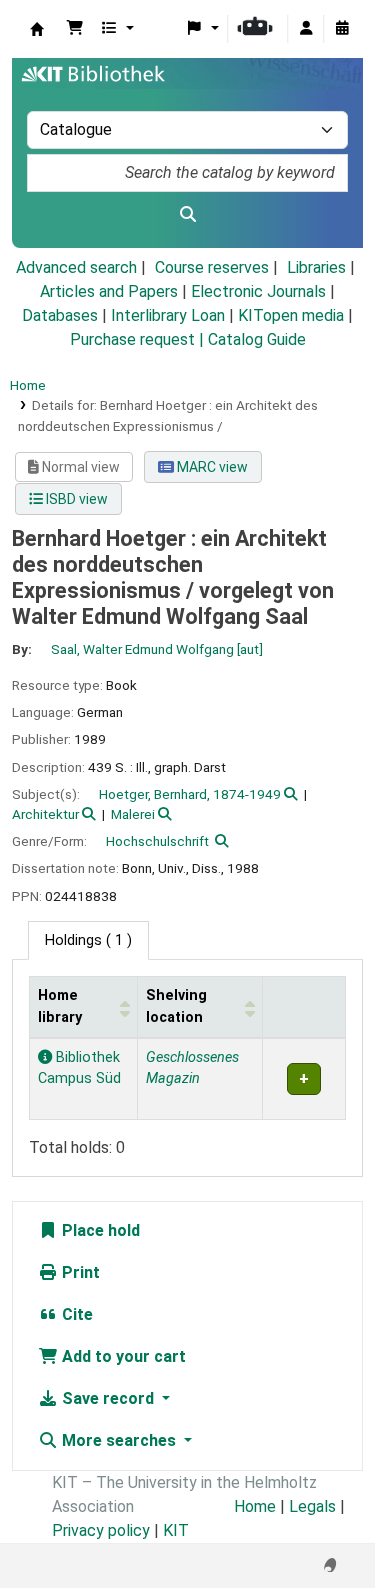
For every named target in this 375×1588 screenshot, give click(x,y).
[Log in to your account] (306, 29)
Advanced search (76, 267)
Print (79, 1272)
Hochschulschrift (157, 841)
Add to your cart (122, 1356)
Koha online (37, 29)
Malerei (133, 814)
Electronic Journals (258, 291)
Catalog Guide (257, 339)
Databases (60, 315)
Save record (108, 1398)
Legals (312, 1506)
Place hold (99, 1230)
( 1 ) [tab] (88, 940)
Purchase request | (139, 339)
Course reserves (212, 267)
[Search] (187, 215)
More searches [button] (119, 1440)
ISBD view (75, 499)
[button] (75, 29)
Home (28, 385)
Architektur (45, 814)
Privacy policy (101, 1530)
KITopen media (291, 315)
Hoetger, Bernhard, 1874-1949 (190, 794)
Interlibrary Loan (168, 315)
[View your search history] (342, 29)
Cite (75, 1314)
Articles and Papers (109, 291)
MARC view (211, 467)
